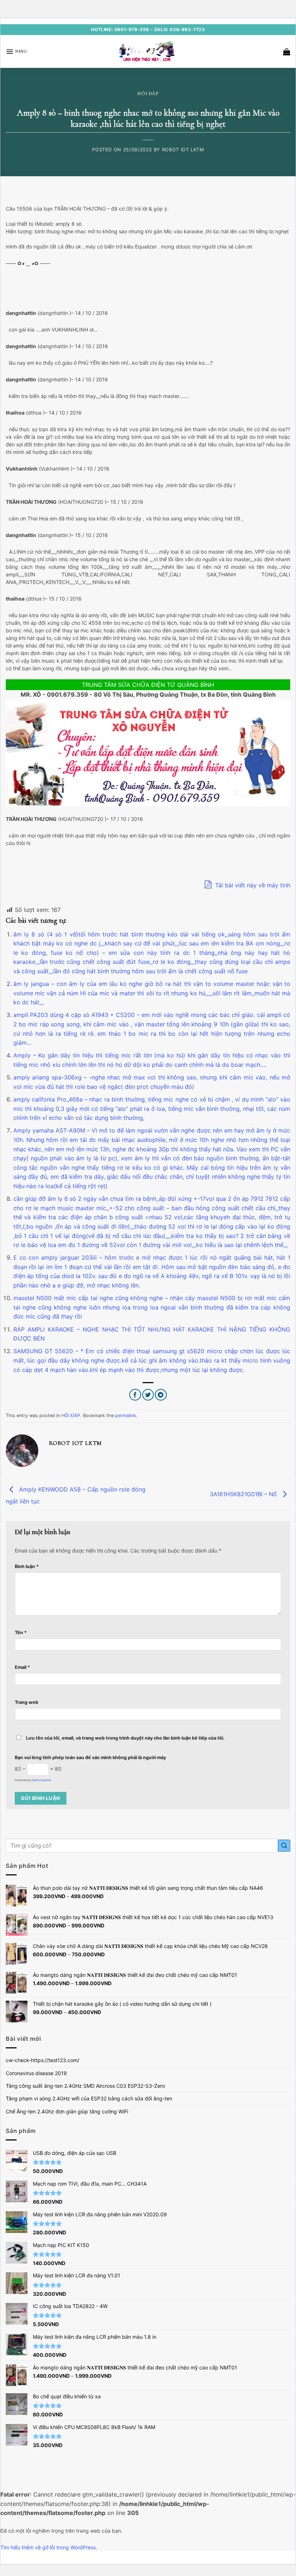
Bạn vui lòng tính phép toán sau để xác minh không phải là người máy (90, 1757)
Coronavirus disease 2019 (36, 2073)
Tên (21, 1633)
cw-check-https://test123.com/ (43, 2060)
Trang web (27, 1702)
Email (22, 1667)
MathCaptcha (42, 1780)
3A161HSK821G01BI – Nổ (244, 1494)
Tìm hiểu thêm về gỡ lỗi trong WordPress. (49, 2547)
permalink (126, 1415)
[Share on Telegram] (161, 1395)
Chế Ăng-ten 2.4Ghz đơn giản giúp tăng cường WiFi (67, 2111)
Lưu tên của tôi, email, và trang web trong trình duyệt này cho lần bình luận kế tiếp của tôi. (125, 1738)
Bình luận (27, 1566)
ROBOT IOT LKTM (183, 150)
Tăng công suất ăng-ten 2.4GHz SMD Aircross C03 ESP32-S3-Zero (85, 2086)
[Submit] (284, 1846)
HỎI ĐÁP (148, 94)
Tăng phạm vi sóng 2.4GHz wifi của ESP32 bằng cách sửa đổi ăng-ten (89, 2098)
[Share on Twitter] (148, 1395)
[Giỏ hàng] (287, 52)
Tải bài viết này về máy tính (252, 885)
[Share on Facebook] (135, 1395)
